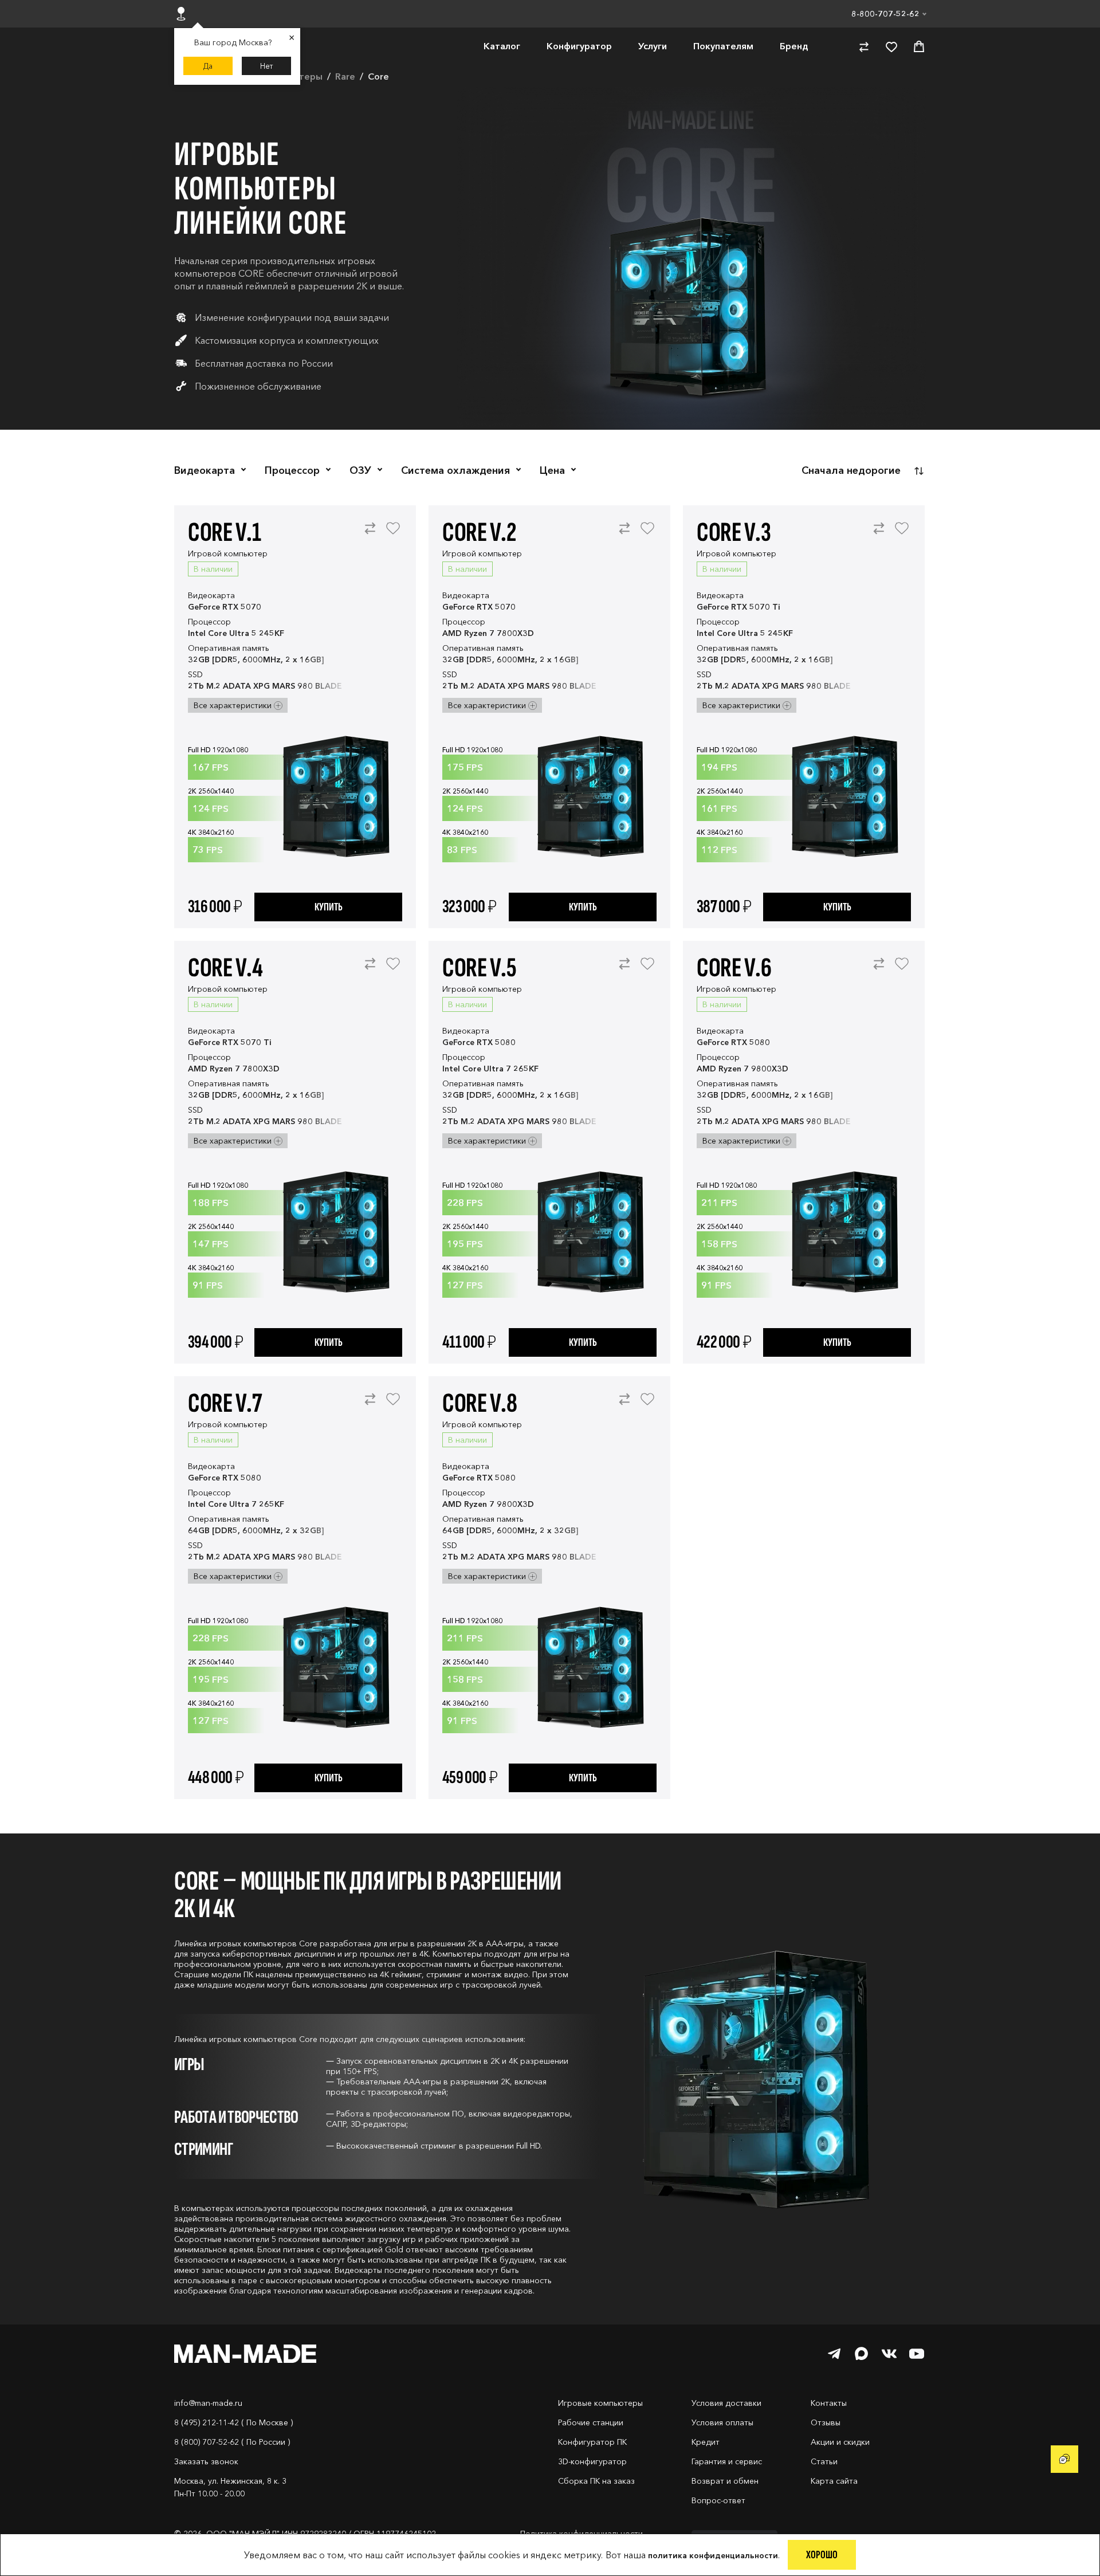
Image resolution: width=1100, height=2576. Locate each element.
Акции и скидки (840, 2442)
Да (208, 66)
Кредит (706, 2442)
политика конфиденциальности (713, 2555)
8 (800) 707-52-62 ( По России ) (232, 2442)
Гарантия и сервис (727, 2461)
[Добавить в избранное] (393, 534)
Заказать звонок (206, 2461)
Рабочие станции (591, 2422)
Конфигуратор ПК (592, 2442)
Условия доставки (726, 2403)
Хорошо (822, 2555)
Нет (267, 66)
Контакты (829, 2403)
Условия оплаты (722, 2422)
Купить (329, 907)
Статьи (824, 2461)
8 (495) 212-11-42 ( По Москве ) (233, 2422)
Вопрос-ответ (718, 2500)
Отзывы (826, 2422)
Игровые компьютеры (600, 2403)
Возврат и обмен (725, 2481)
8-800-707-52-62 (885, 14)
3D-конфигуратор (592, 2461)
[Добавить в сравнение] (370, 534)
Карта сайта (834, 2481)
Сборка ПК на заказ (596, 2481)
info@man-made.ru (208, 2403)
